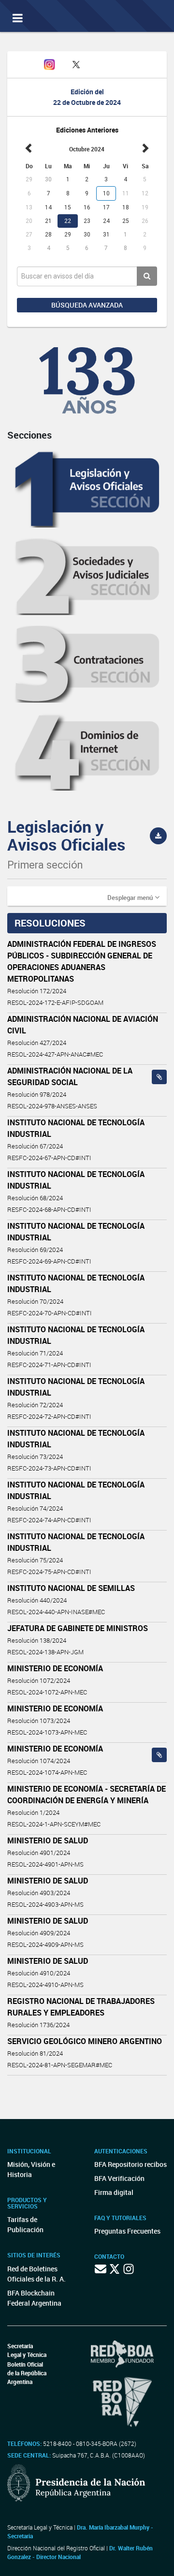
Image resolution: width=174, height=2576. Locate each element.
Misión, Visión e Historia (31, 2169)
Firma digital (114, 2192)
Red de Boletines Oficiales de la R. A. (36, 2274)
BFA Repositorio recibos (130, 2164)
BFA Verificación (119, 2178)
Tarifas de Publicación (25, 2224)
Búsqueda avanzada (87, 305)
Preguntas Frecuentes (127, 2231)
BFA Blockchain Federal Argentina (34, 2298)
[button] (133, 897)
